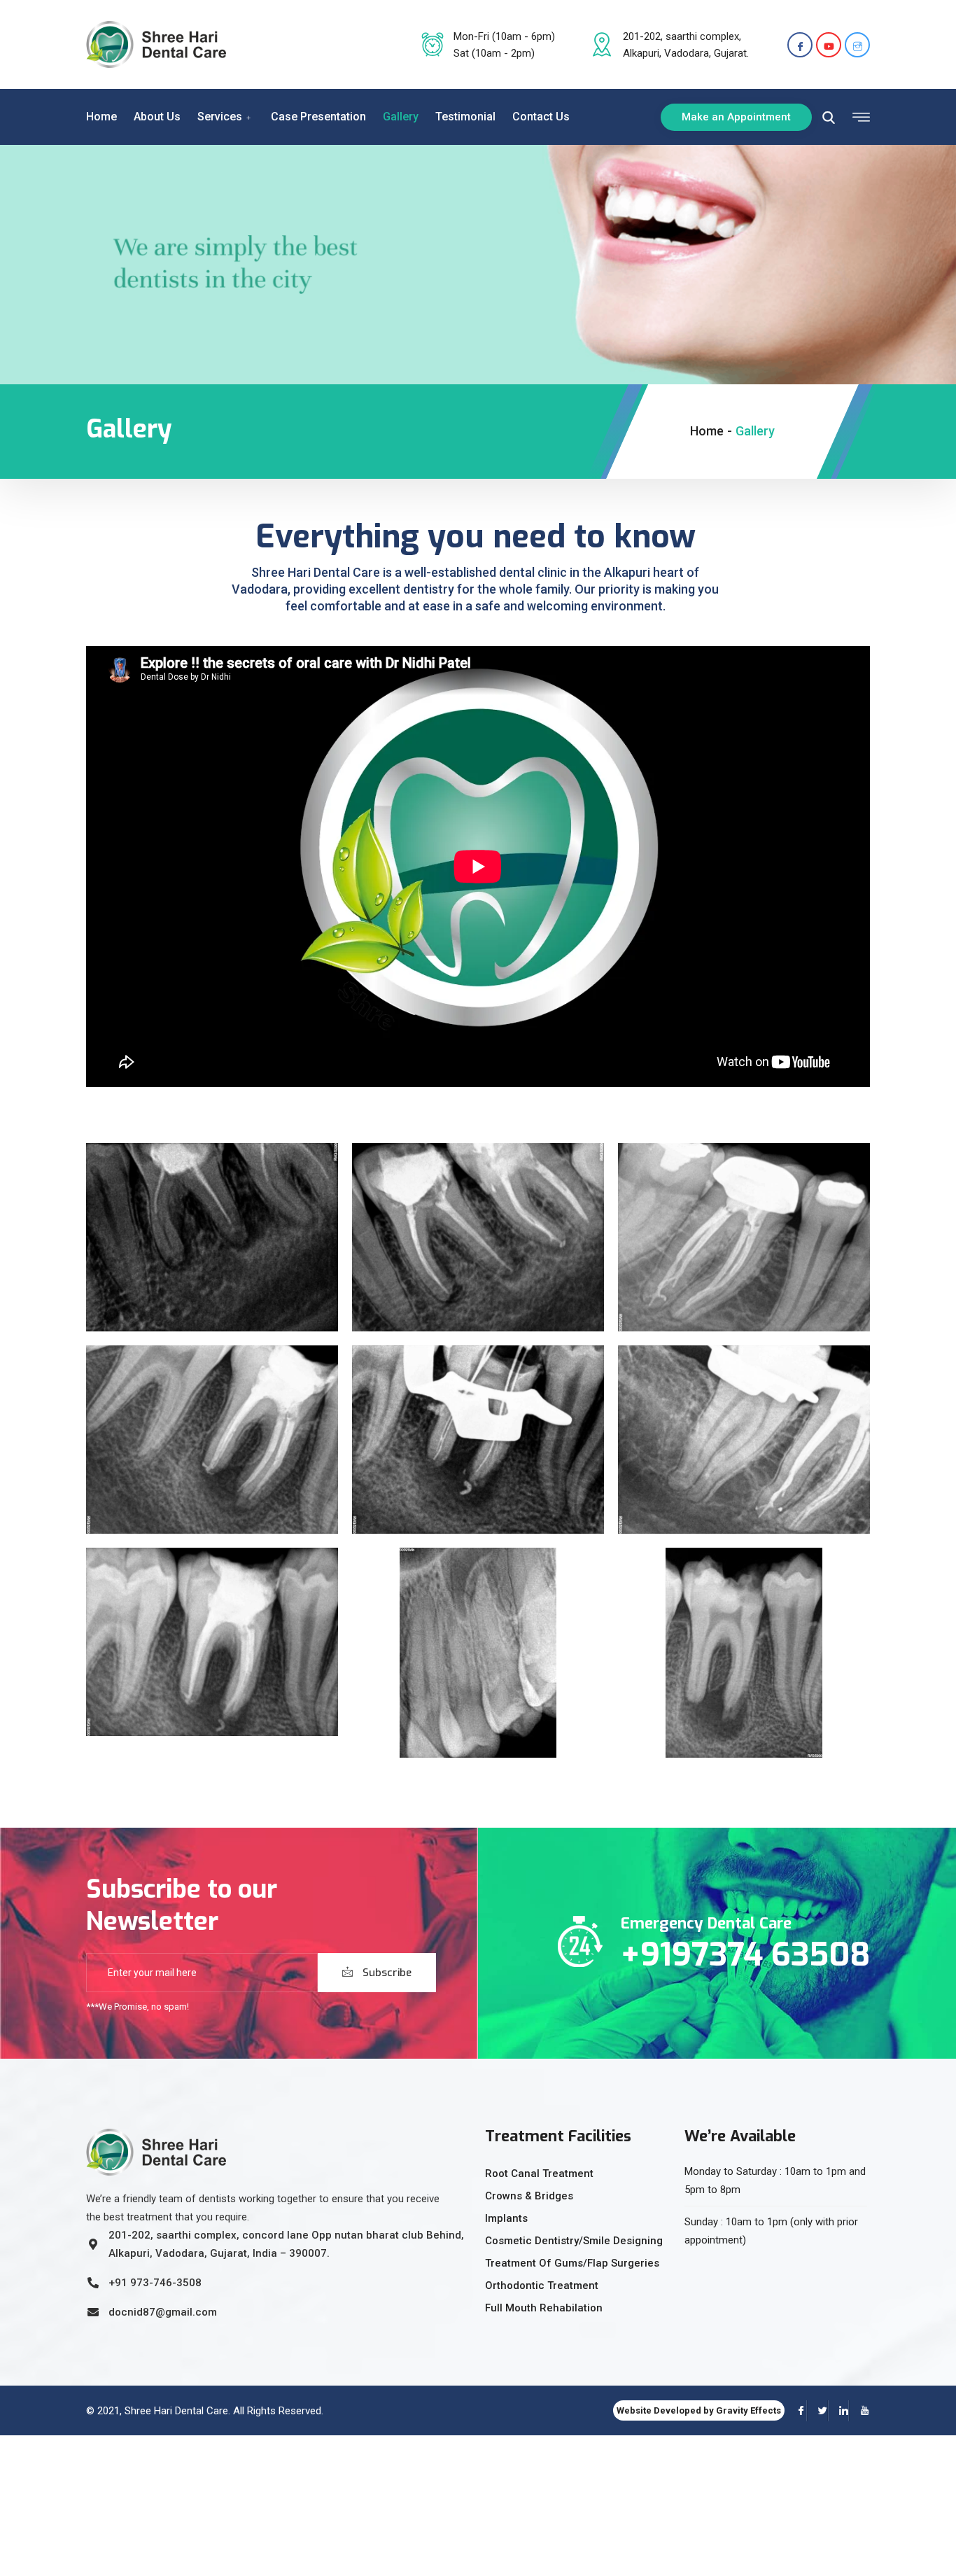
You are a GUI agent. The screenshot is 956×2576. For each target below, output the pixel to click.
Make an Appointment (736, 117)
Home (101, 117)
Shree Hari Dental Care (176, 2411)
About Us (157, 117)
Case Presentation (318, 117)
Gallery (401, 117)
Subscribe (386, 1973)
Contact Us (541, 117)
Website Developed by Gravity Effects (699, 2410)
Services (220, 117)
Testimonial (465, 117)
